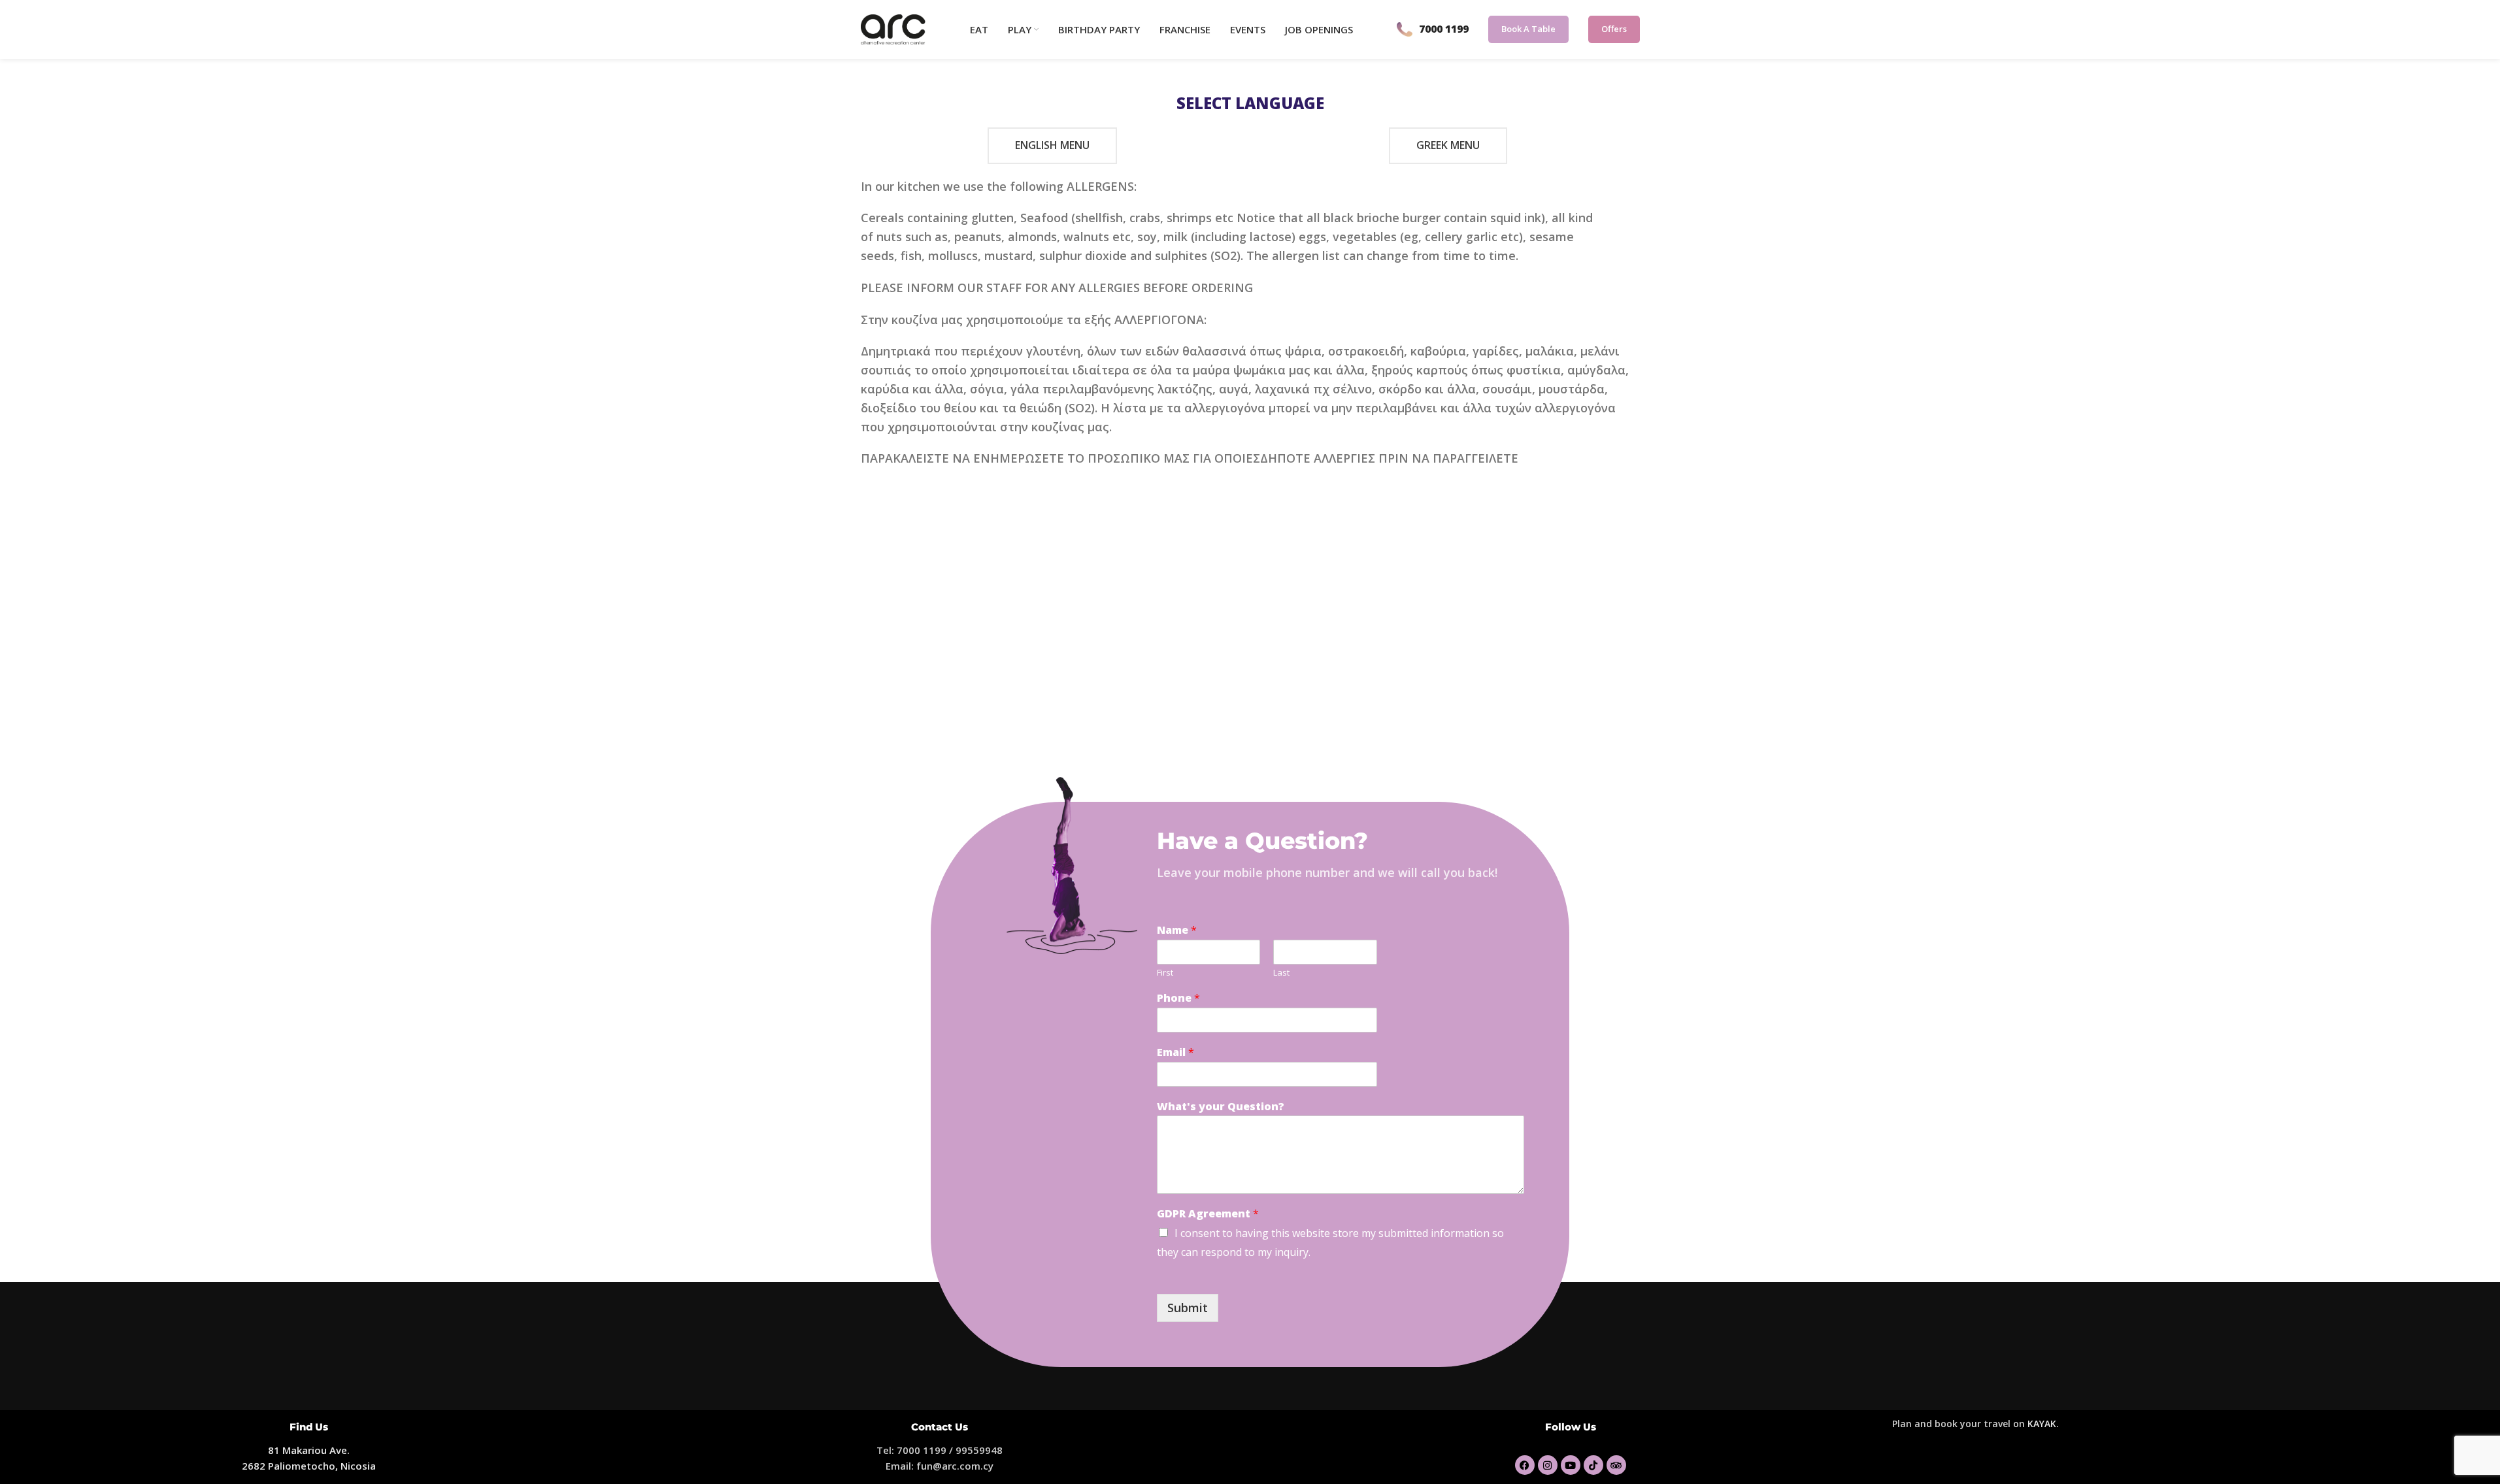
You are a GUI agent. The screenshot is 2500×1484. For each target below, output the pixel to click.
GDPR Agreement (1208, 1214)
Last (1281, 973)
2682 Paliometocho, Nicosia (309, 1466)
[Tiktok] (1593, 1465)
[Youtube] (1571, 1465)
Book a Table (1528, 29)
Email (1175, 1052)
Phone (1178, 998)
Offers (1614, 29)
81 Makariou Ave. (309, 1450)
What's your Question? (1221, 1107)
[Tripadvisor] (1616, 1465)
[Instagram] (1548, 1465)
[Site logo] (893, 28)
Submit (1188, 1308)
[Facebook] (1525, 1465)
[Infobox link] (1433, 29)
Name (1177, 930)
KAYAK (2042, 1424)
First (1165, 973)
